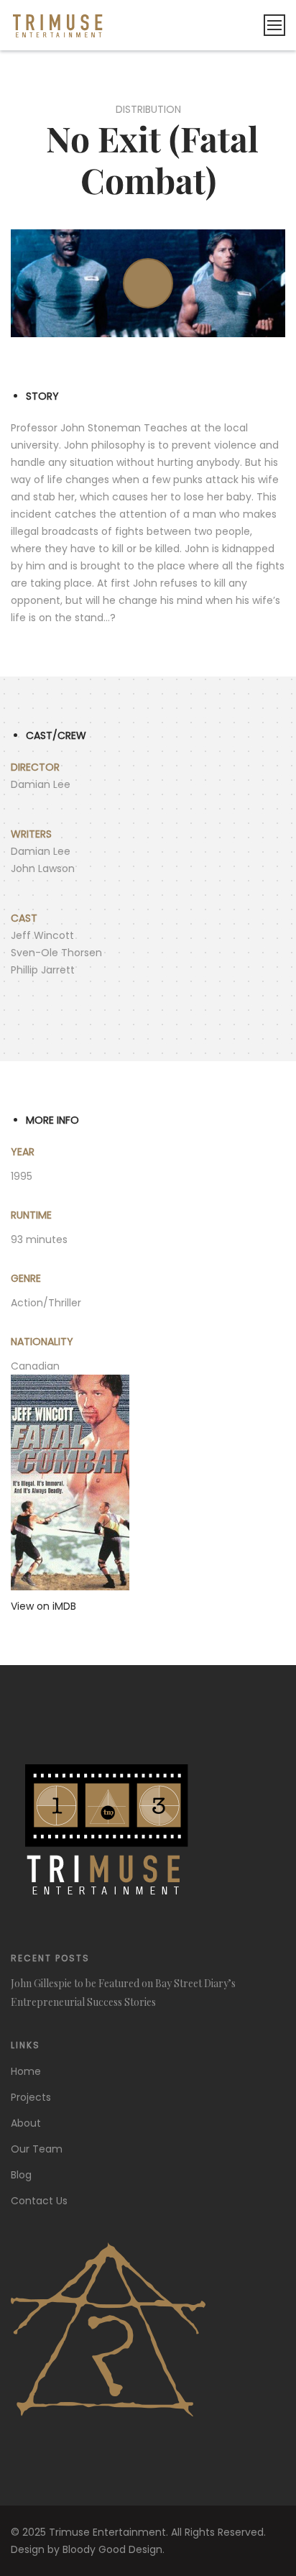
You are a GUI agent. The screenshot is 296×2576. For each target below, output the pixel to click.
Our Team (37, 2149)
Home (26, 2071)
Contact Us (39, 2201)
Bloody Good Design (112, 2549)
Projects (31, 2097)
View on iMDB (43, 1606)
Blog (21, 2175)
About (26, 2123)
